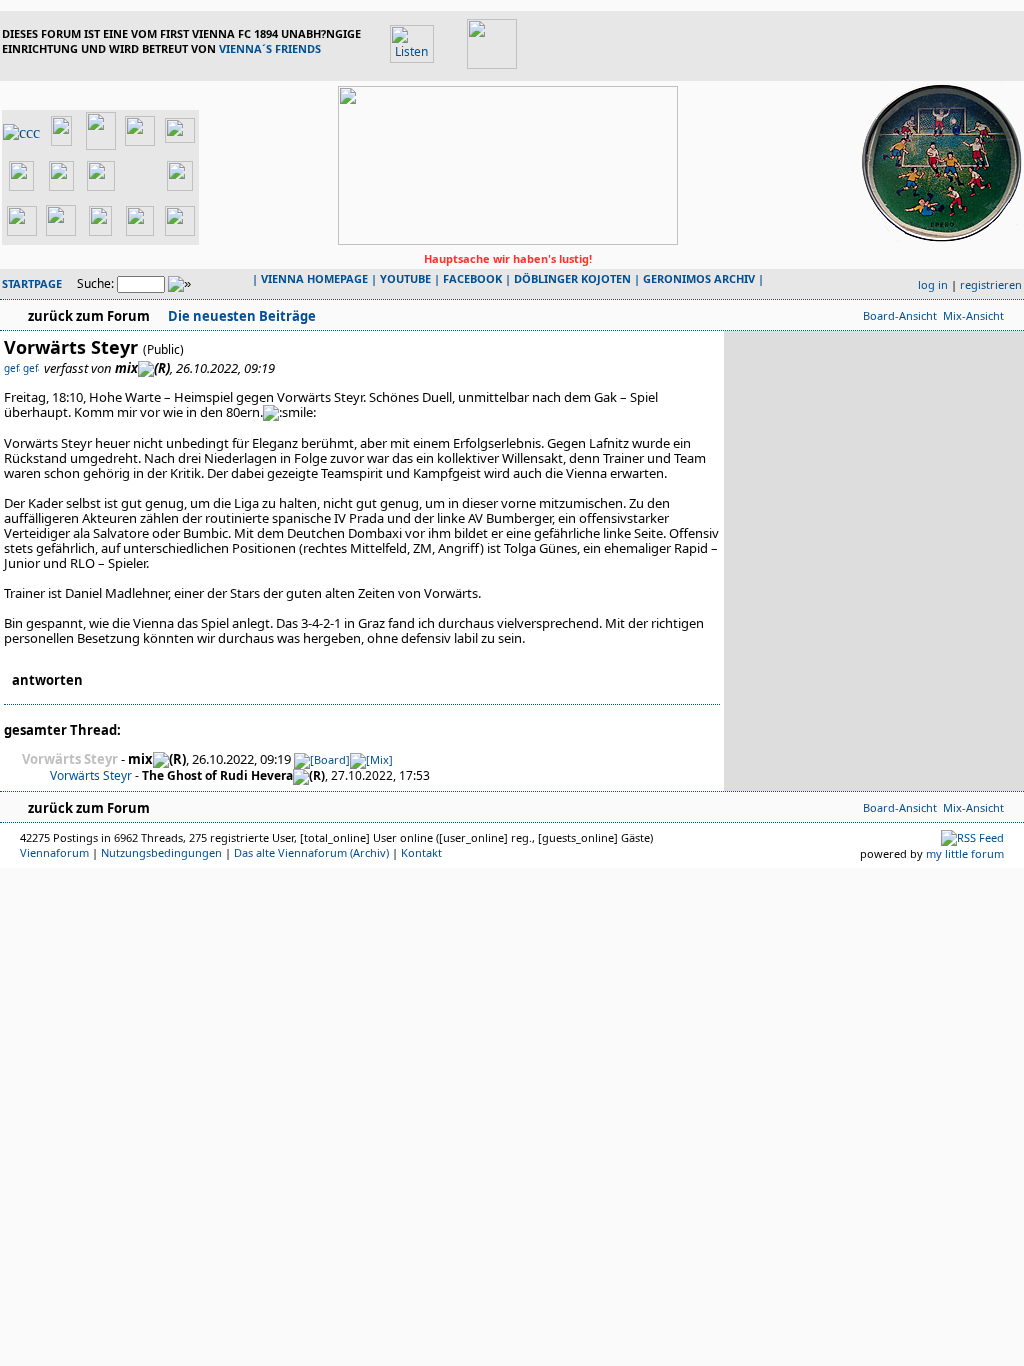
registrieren (991, 284)
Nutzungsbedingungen (161, 852)
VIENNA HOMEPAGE (314, 278)
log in (933, 284)
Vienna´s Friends (270, 48)
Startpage (32, 283)
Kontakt (421, 852)
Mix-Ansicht (973, 315)
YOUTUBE (405, 278)
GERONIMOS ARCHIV (699, 278)
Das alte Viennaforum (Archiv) (311, 852)
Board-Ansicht (900, 315)
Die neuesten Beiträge (240, 316)
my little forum (965, 853)
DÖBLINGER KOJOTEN (572, 278)
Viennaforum (54, 852)
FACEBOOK (472, 278)
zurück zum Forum (89, 316)
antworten (47, 680)
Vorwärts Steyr (91, 775)
